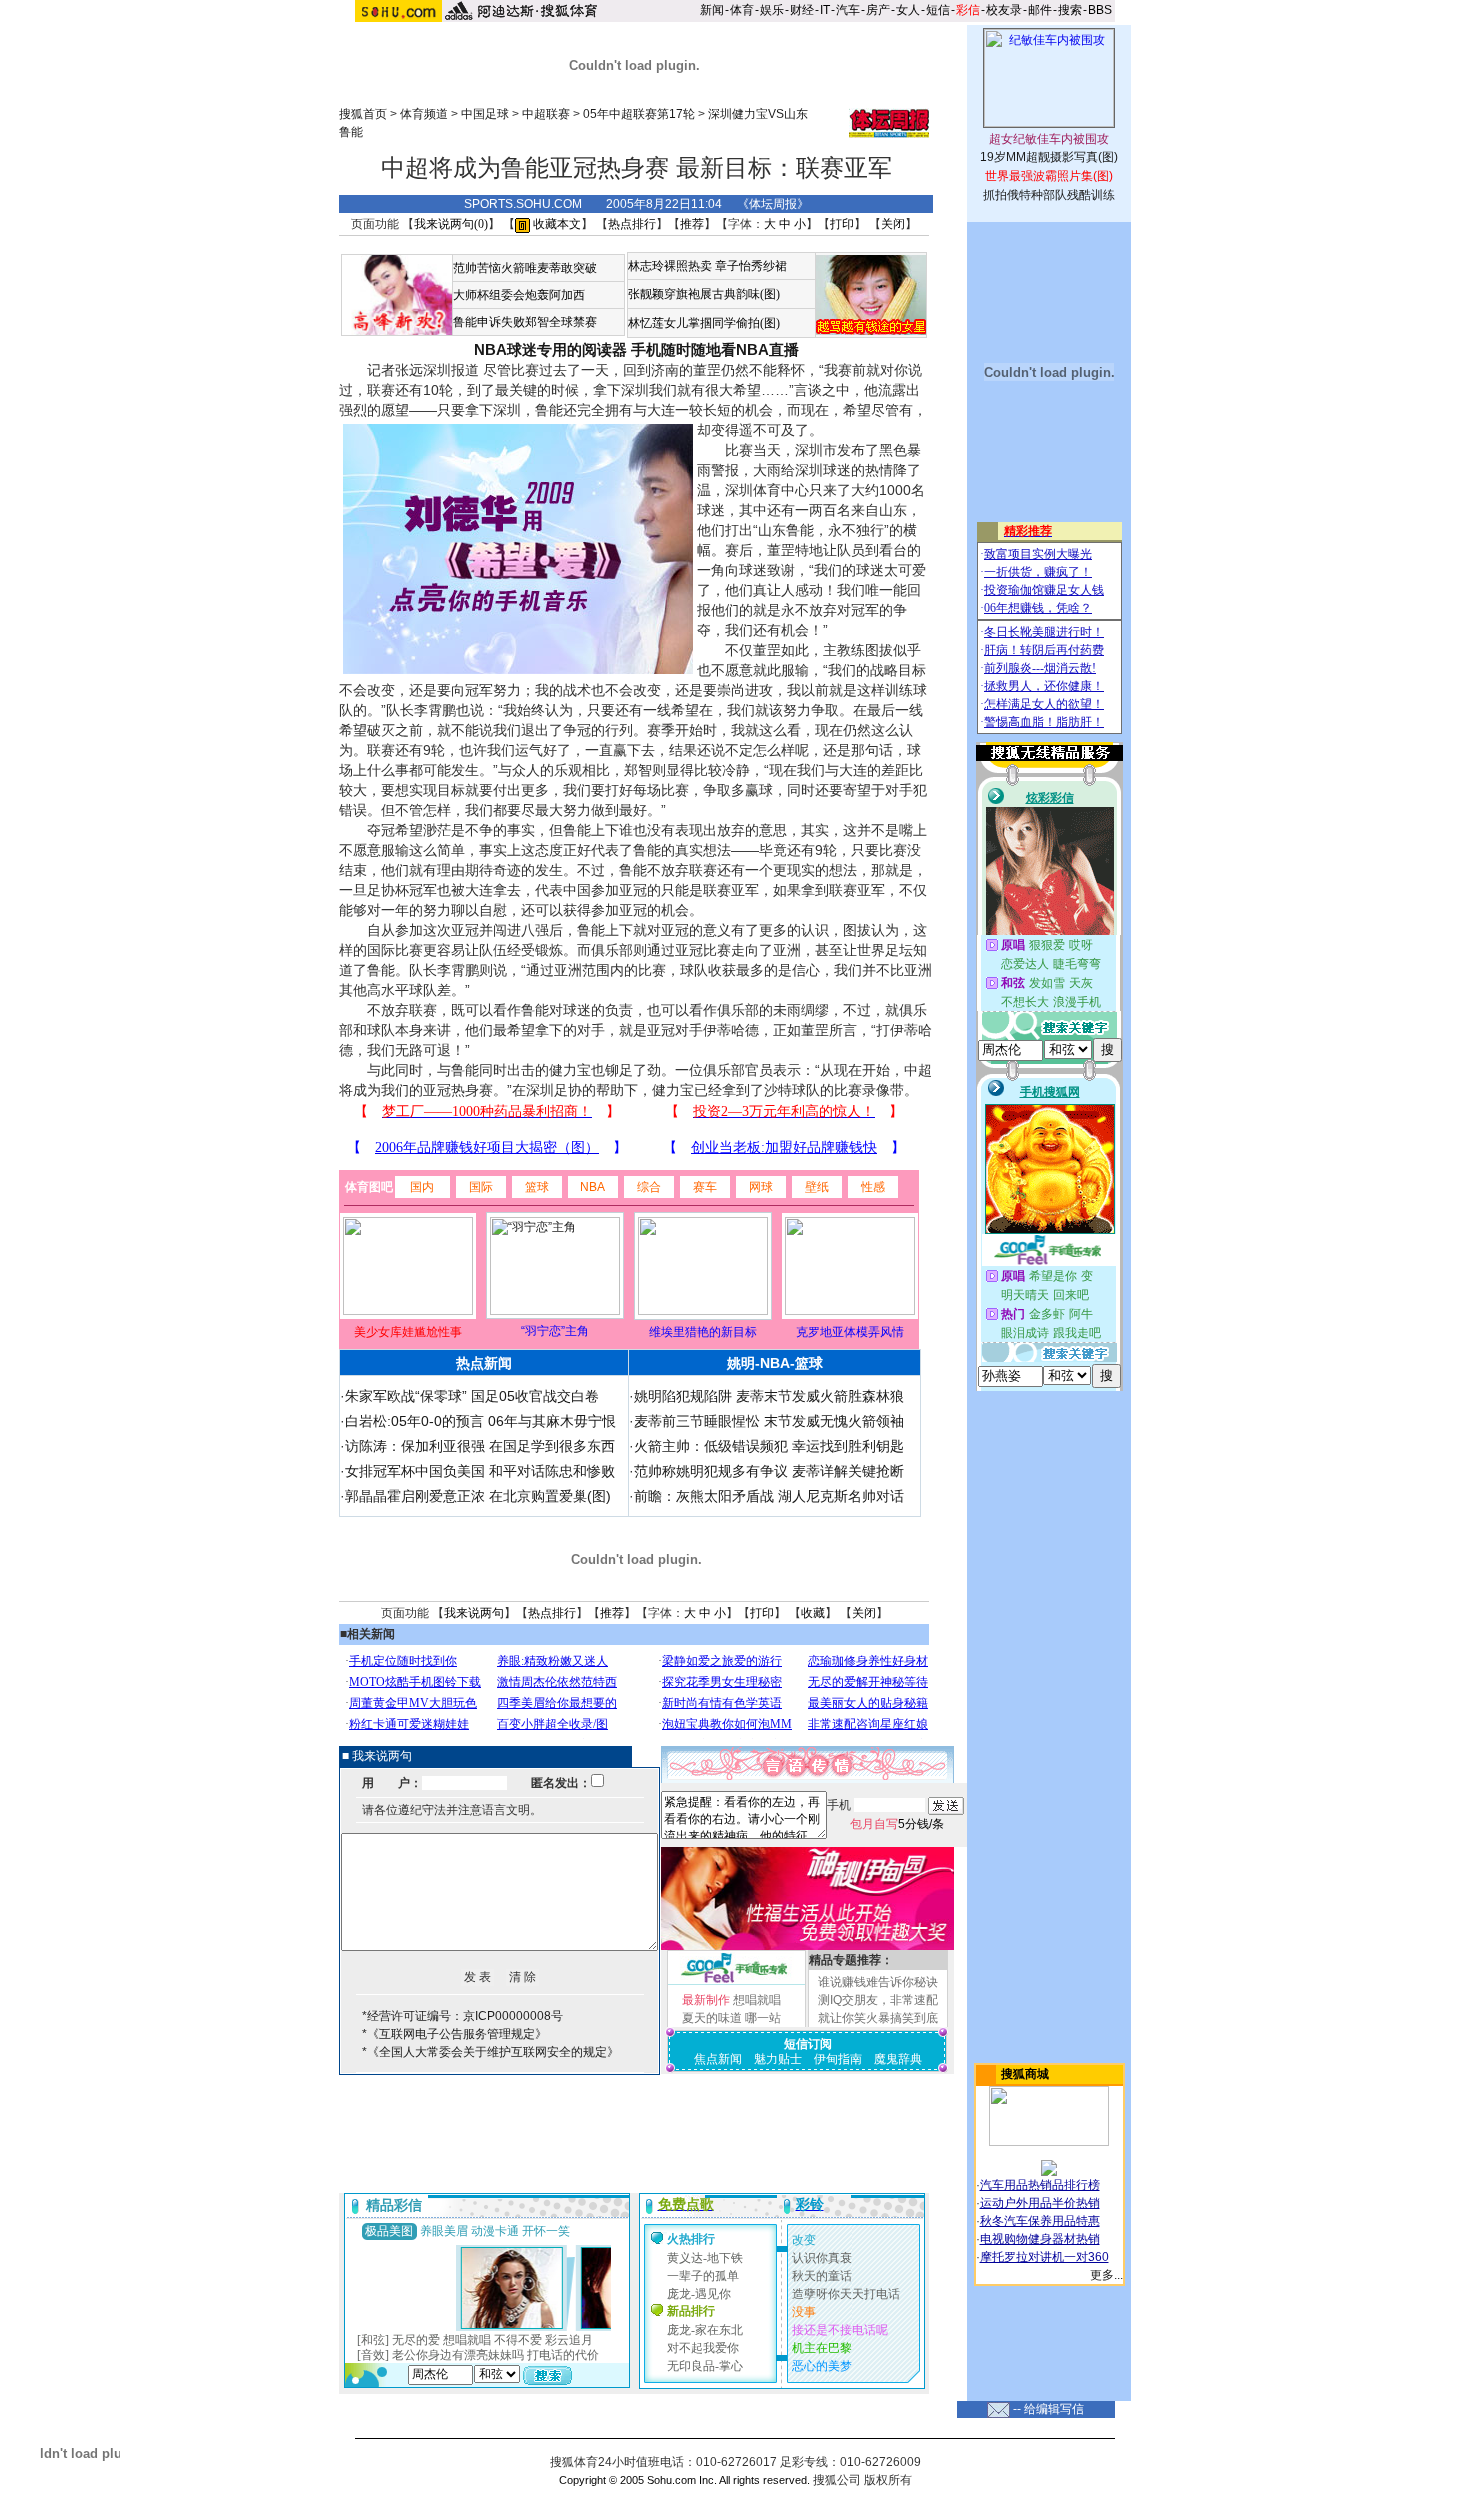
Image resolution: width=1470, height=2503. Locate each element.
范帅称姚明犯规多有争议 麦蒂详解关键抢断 (769, 1471)
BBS (1100, 10)
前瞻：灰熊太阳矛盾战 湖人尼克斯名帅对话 (769, 1496)
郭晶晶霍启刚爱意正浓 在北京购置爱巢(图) (478, 1496)
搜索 (1070, 10)
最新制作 (706, 2000)
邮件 (1040, 10)
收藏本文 (555, 224)
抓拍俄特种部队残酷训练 (1049, 195)
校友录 (1004, 10)
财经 (802, 10)
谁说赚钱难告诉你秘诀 (878, 1982)
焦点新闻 (718, 2059)
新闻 (712, 10)
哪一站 (763, 2018)
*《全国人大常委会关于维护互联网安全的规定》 (490, 2052)
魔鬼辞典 (898, 2059)
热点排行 (632, 224)
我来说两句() (451, 224)
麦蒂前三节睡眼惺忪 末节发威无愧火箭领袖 (769, 1421)
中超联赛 (546, 114)
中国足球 (485, 114)
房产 (878, 10)
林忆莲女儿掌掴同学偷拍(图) (704, 323)
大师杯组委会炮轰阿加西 (519, 295)
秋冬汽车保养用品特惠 (1040, 2221)
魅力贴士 (778, 2059)
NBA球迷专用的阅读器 (550, 349)
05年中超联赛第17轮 (639, 114)
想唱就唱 (757, 2000)
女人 (908, 10)
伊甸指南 (838, 2059)
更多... (1106, 2275)
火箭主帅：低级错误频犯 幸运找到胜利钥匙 (769, 1446)
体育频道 (424, 114)
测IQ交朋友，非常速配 (878, 2000)
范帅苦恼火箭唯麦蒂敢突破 (525, 268)
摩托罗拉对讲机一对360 (1044, 2257)
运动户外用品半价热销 (1040, 2203)
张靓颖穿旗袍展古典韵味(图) (704, 294)
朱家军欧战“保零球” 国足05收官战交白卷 (472, 1396)
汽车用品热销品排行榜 (1040, 2185)
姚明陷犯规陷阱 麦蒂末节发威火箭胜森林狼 (769, 1396)
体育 (742, 10)
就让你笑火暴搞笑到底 (878, 2018)
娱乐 (772, 10)
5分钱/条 (897, 1824)
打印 (842, 224)
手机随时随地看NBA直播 (715, 349)
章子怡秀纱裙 (751, 266)
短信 (938, 10)
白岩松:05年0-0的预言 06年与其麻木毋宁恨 (480, 1421)
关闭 (893, 224)
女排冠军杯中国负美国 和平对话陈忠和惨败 (480, 1471)
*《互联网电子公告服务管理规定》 (454, 2034)
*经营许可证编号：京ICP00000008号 (462, 2016)
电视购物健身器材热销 (1040, 2239)
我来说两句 (474, 1613)
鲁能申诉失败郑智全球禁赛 (525, 322)
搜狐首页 (363, 114)
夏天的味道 (712, 2018)
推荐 (692, 224)
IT (825, 10)
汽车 (848, 10)
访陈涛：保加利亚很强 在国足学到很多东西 (480, 1446)
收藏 (813, 1613)
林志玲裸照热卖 (670, 266)
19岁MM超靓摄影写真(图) (1049, 157)
